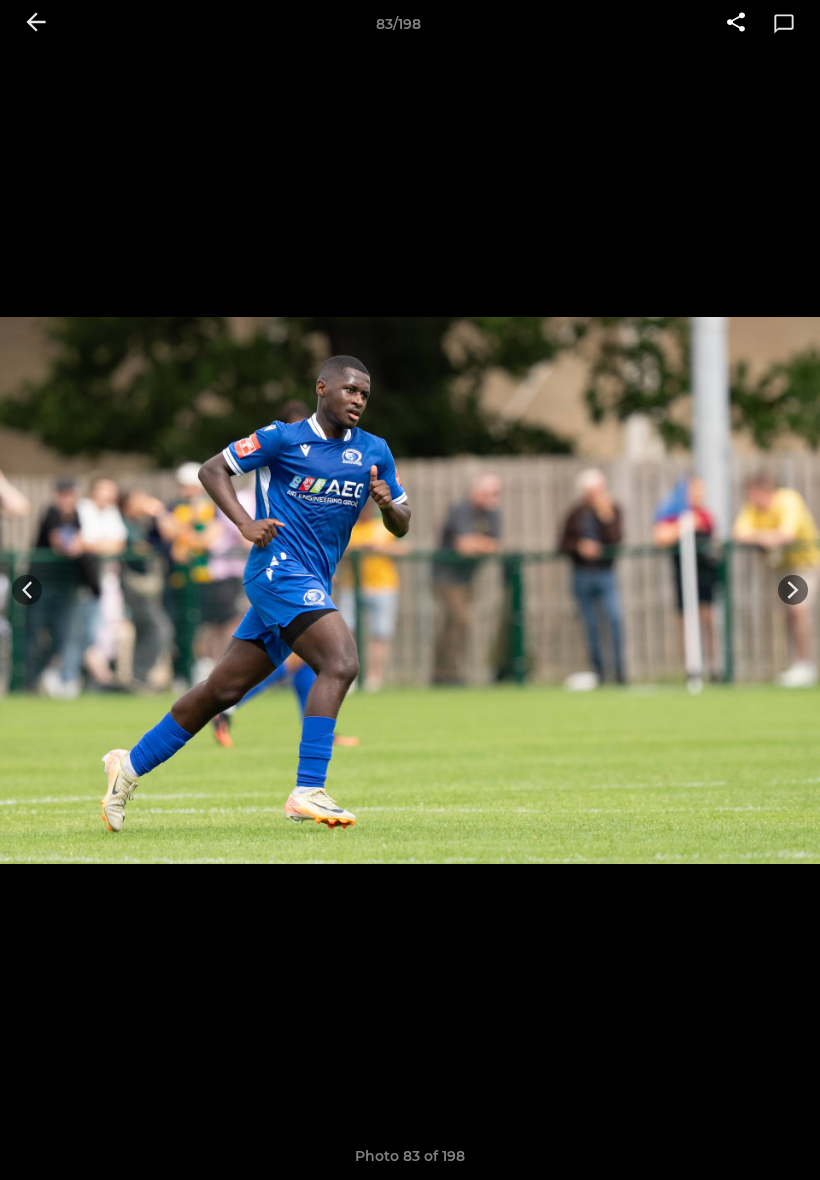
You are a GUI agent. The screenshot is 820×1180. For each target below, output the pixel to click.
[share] (736, 24)
